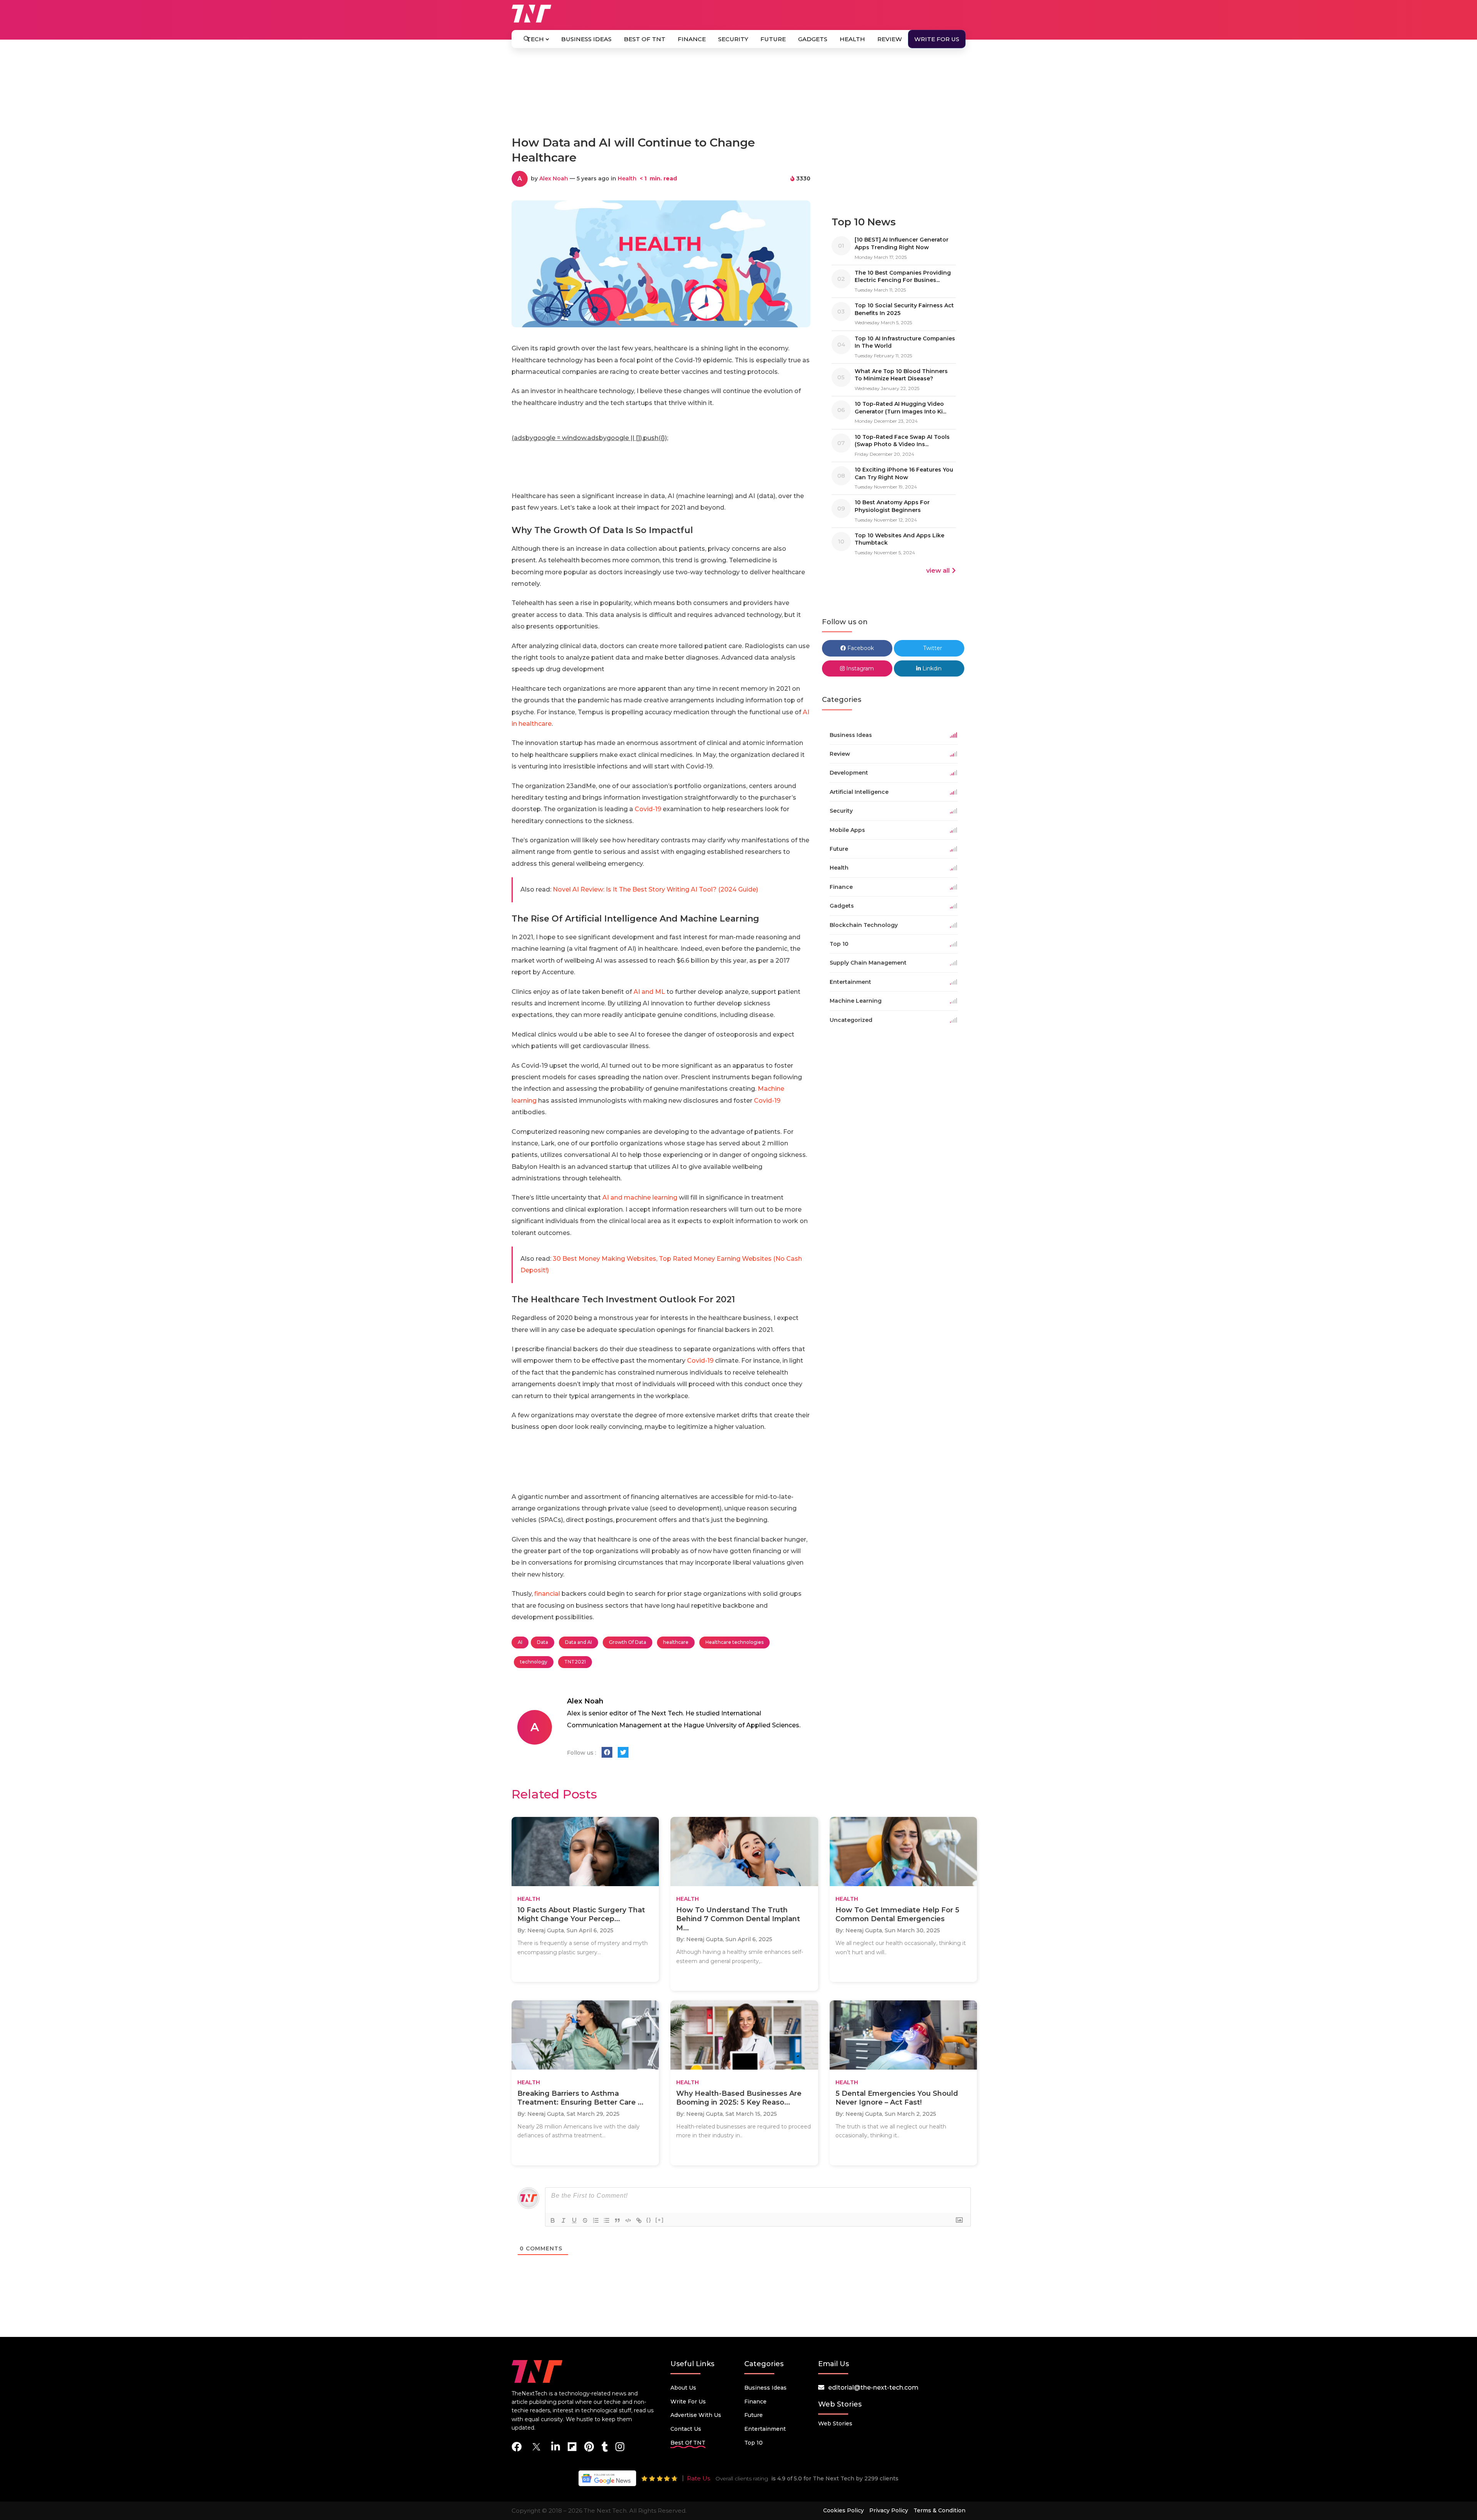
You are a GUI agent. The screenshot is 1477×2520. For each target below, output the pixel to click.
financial (547, 1594)
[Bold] (553, 2220)
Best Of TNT (645, 39)
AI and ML (649, 992)
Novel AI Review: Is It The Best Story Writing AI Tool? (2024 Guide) (655, 889)
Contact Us (686, 2429)
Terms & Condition (939, 2510)
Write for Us (937, 39)
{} (649, 2220)
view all (938, 571)
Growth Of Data (628, 1642)
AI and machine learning (640, 1197)
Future (773, 39)
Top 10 (754, 2443)
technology (534, 1662)
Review (890, 39)
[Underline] (574, 2220)
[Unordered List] (607, 2220)
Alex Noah (554, 178)
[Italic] (563, 2220)
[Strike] (585, 2220)
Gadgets (813, 39)
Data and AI (578, 1642)
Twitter (932, 648)
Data (543, 1642)
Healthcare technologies (734, 1642)
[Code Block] (628, 2220)
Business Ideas (586, 39)
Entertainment (765, 2429)
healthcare (676, 1642)
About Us (683, 2388)
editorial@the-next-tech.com (873, 2387)
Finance (692, 39)
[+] (660, 2220)
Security (733, 39)
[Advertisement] (738, 95)
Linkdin (931, 668)
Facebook (860, 648)
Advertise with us (696, 2415)
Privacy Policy (889, 2510)
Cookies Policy (844, 2510)
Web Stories (835, 2423)
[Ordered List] (596, 2220)
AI (520, 1642)
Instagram (859, 668)
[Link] (639, 2220)
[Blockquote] (617, 2220)
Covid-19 (648, 809)
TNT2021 (575, 1662)
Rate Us (698, 2478)
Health (852, 39)
